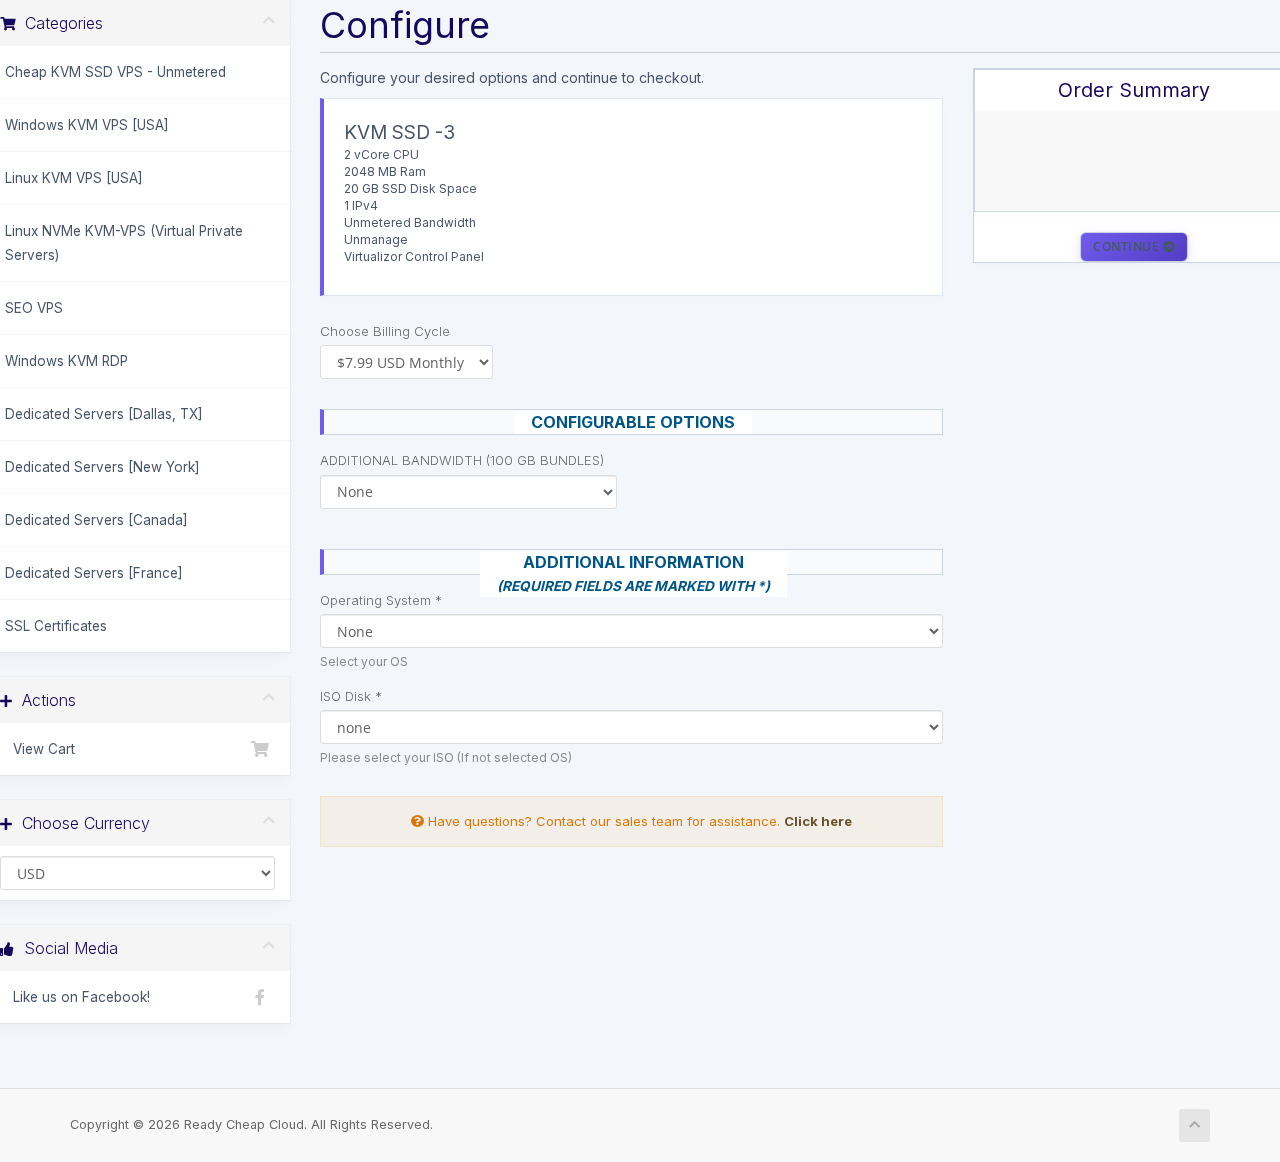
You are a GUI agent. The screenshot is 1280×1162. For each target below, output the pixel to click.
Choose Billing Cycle (385, 331)
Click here (818, 821)
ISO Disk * (351, 696)
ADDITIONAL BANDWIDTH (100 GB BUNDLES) (462, 460)
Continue (1128, 246)
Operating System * (381, 600)
